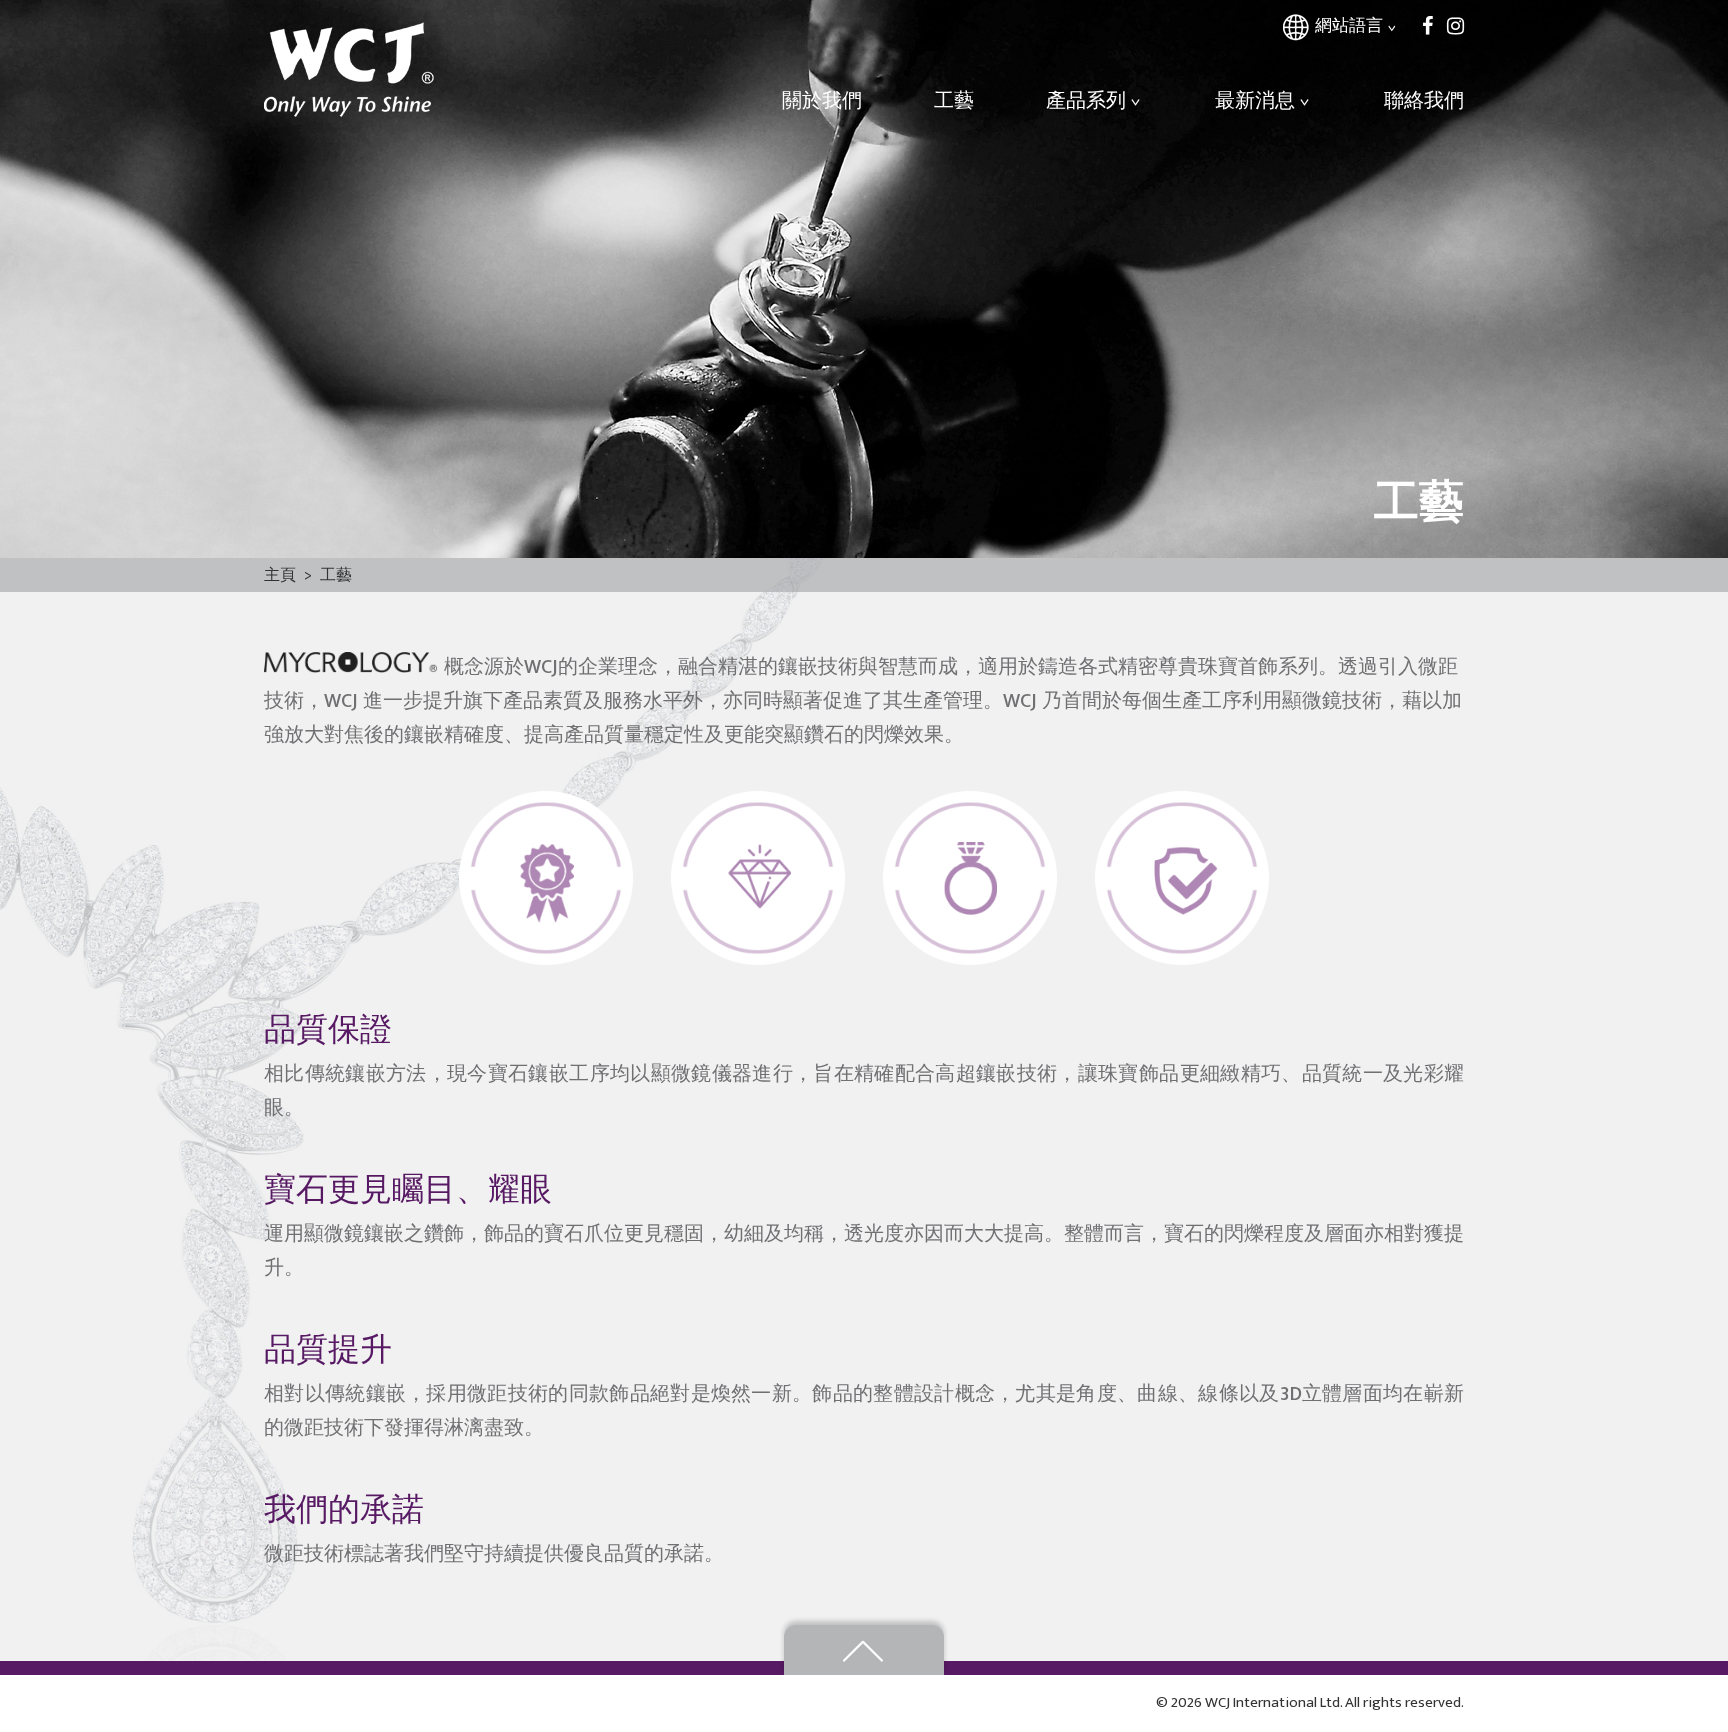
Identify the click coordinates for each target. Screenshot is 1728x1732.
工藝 (954, 101)
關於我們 (822, 101)
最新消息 (1255, 101)
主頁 (280, 575)
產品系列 (1086, 101)
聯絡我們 (1424, 101)
